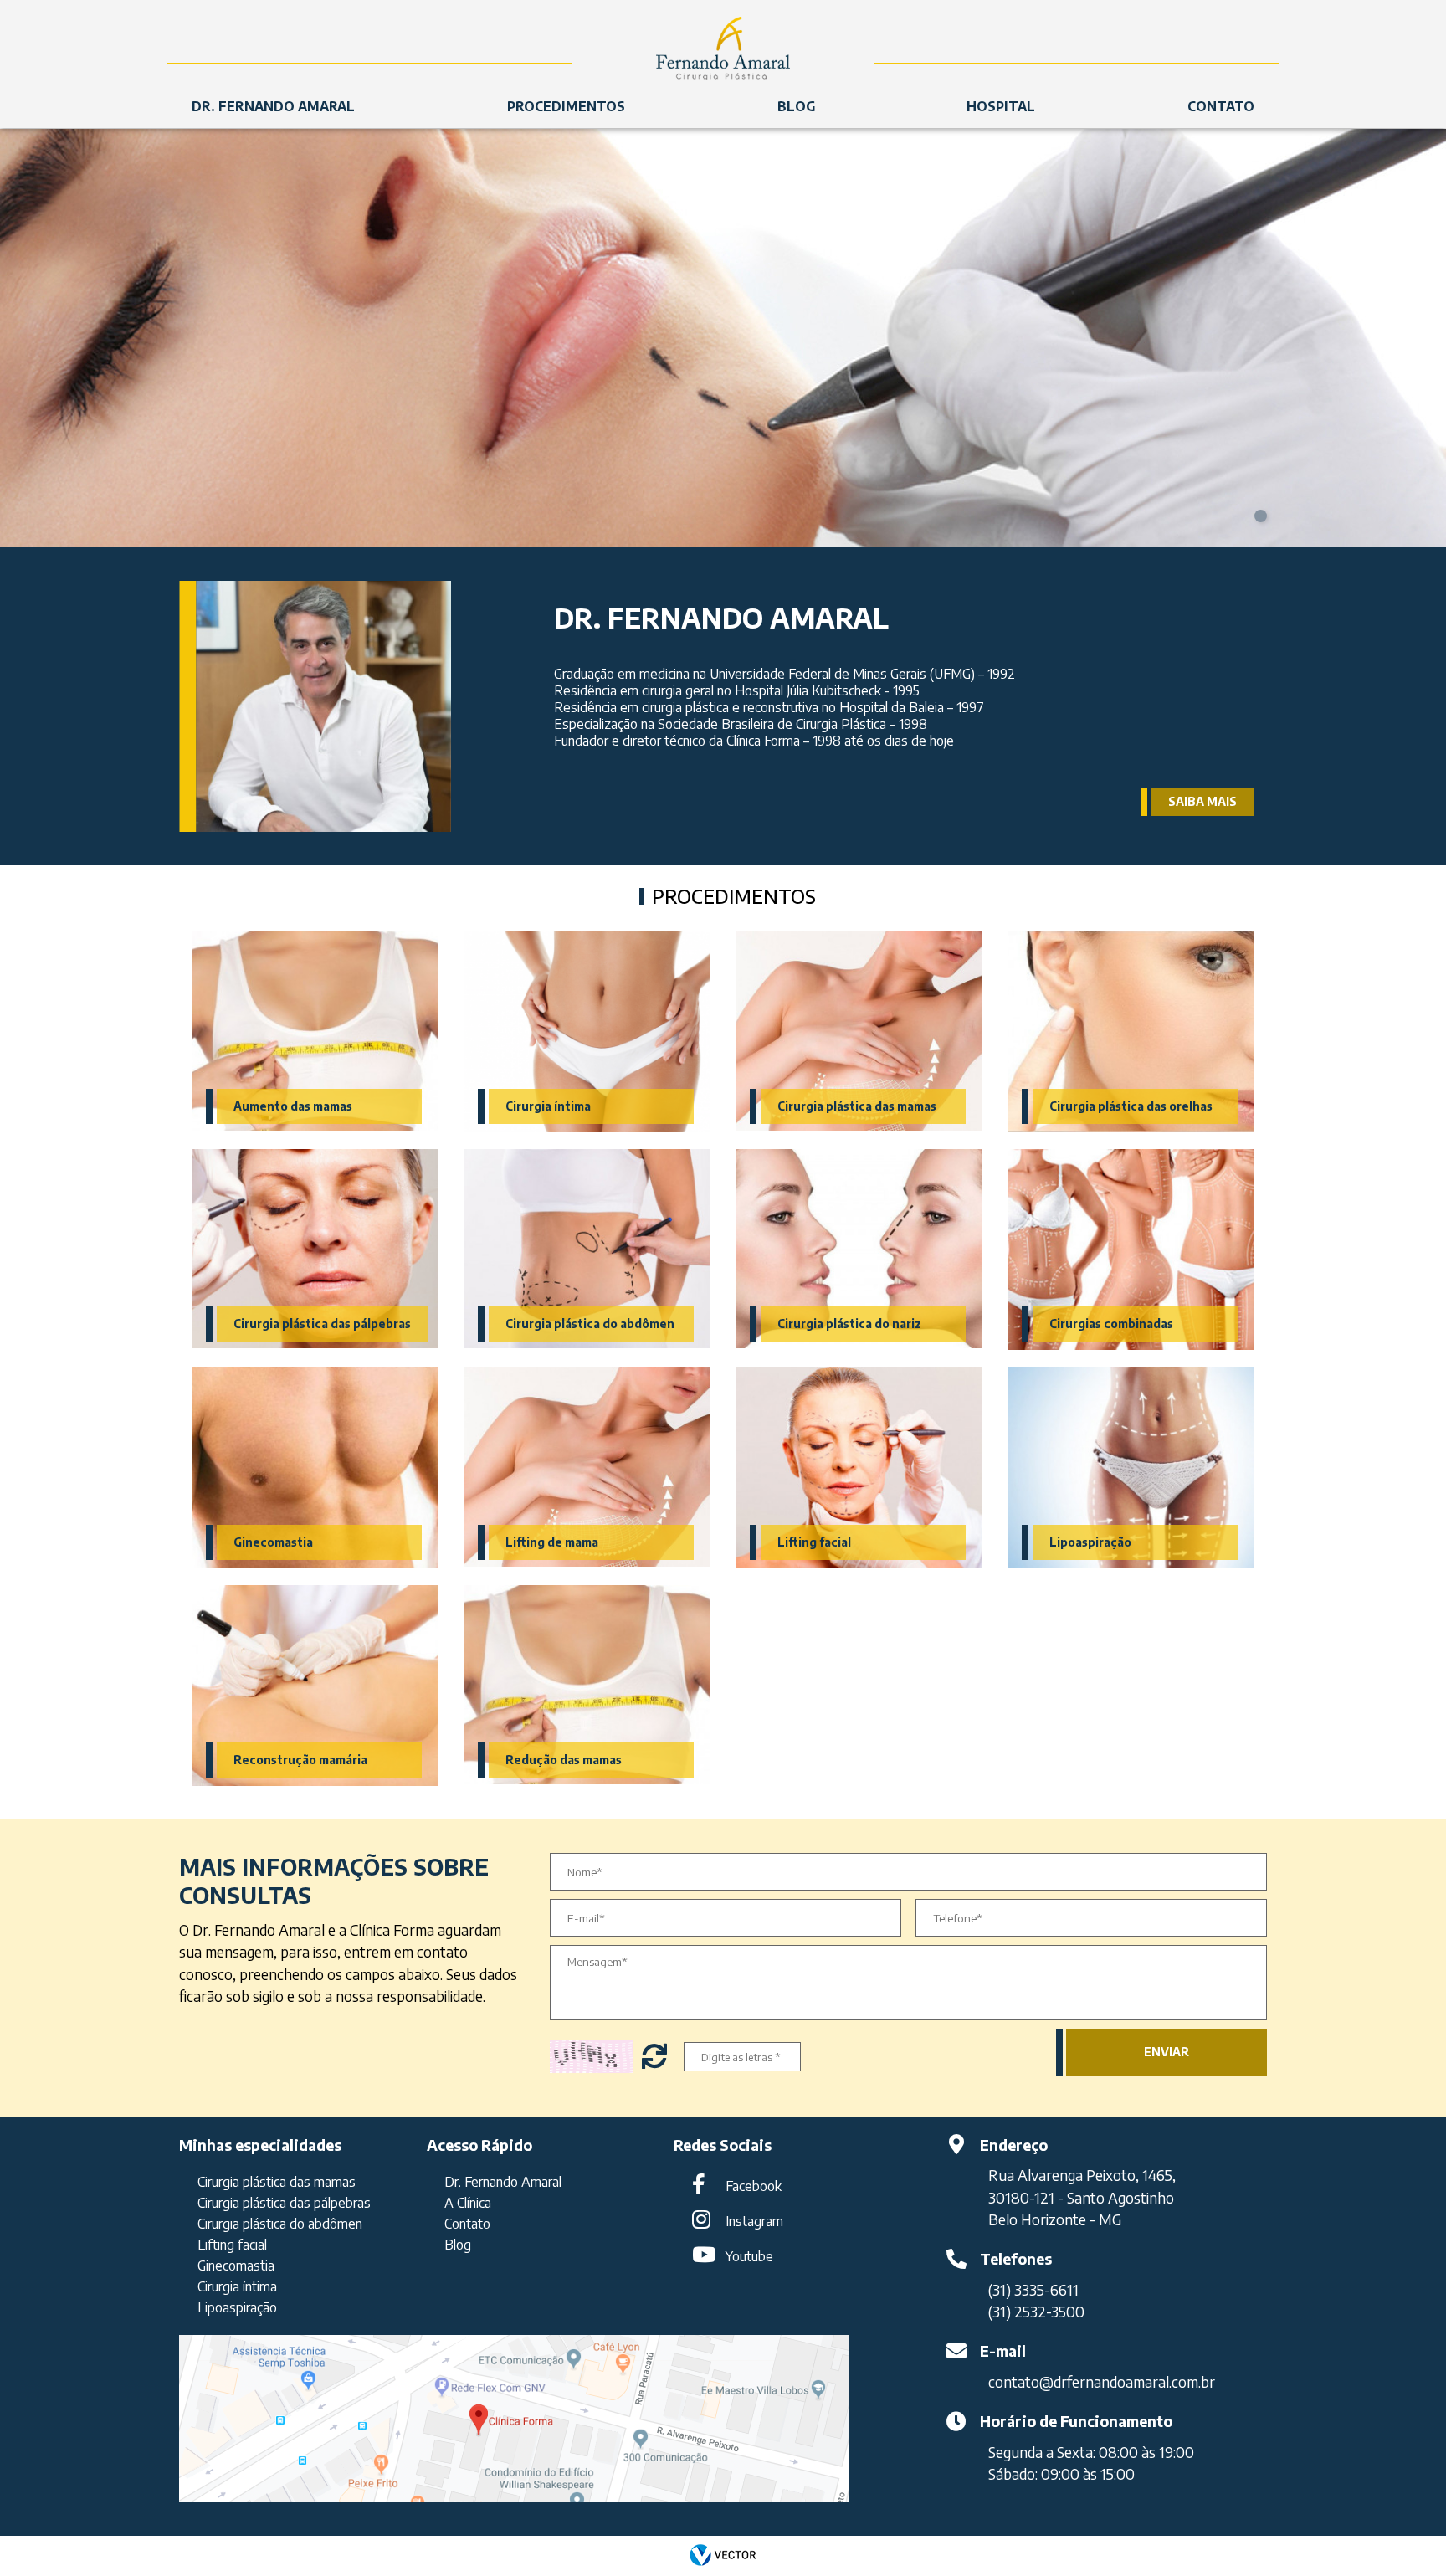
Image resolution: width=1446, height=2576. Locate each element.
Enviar (1167, 2052)
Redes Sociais (723, 2145)
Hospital (1001, 106)
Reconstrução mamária (300, 1760)
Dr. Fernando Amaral (273, 106)
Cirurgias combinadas (1111, 1324)
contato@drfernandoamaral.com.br (1102, 2382)
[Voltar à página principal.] (723, 42)
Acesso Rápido (479, 2145)
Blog (796, 106)
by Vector (723, 2556)
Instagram (754, 2221)
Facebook (754, 2186)
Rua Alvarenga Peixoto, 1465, (1082, 2175)
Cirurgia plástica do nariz (849, 1324)
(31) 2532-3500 (1036, 2312)
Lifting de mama (552, 1542)
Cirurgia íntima (548, 1106)
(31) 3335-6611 (1033, 2290)
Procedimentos (566, 106)
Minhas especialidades (260, 2145)
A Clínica (468, 2203)
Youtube (749, 2256)
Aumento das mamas (293, 1106)
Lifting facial (814, 1542)
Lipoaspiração (1090, 1542)
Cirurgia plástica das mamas (857, 1106)
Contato (1221, 106)
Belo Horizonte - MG (1055, 2219)
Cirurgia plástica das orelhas (1131, 1106)
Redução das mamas (564, 1760)
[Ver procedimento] (315, 1031)
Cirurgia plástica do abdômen (590, 1324)
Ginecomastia (273, 1542)
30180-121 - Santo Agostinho (1081, 2198)
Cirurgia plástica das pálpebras (322, 1324)
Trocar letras (656, 2056)
